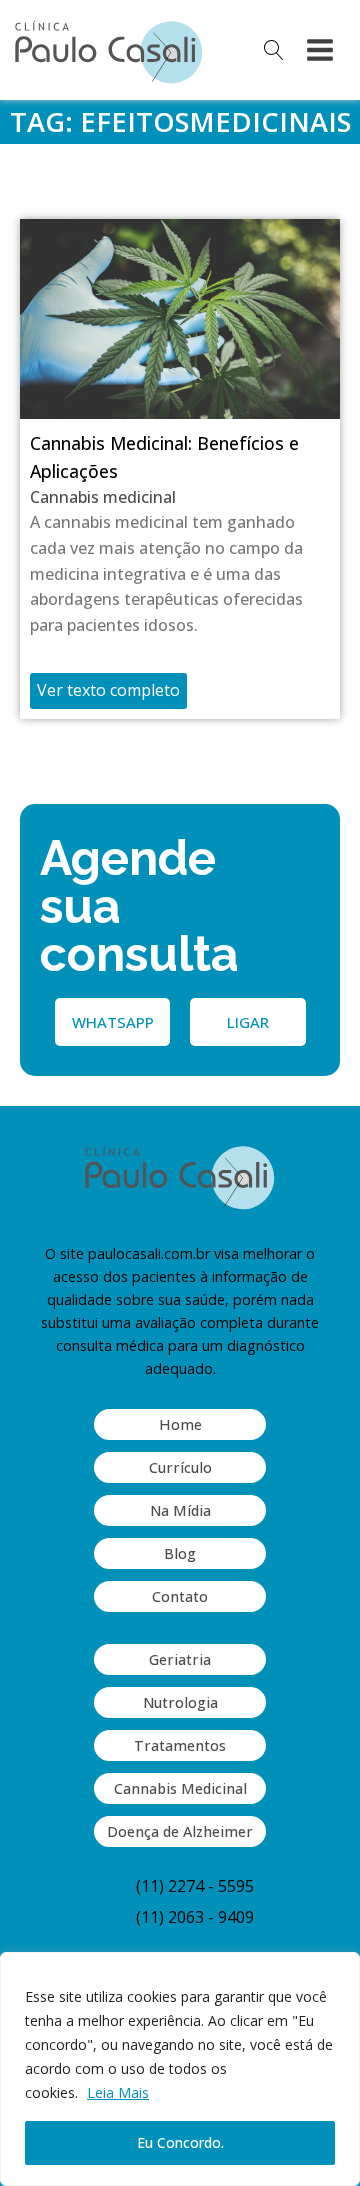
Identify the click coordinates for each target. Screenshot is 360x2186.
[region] (180, 2069)
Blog (180, 1553)
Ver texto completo (108, 690)
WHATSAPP (113, 1022)
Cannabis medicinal (103, 497)
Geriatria (180, 1659)
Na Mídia (180, 1510)
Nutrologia (180, 1702)
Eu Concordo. (180, 2142)
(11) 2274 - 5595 (195, 1886)
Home (180, 1424)
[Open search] (274, 50)
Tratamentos (180, 1745)
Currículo (180, 1467)
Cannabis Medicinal (180, 1788)
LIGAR (248, 1022)
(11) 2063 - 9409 (195, 1917)
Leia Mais (118, 2092)
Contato (180, 1596)
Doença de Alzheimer (180, 1831)
